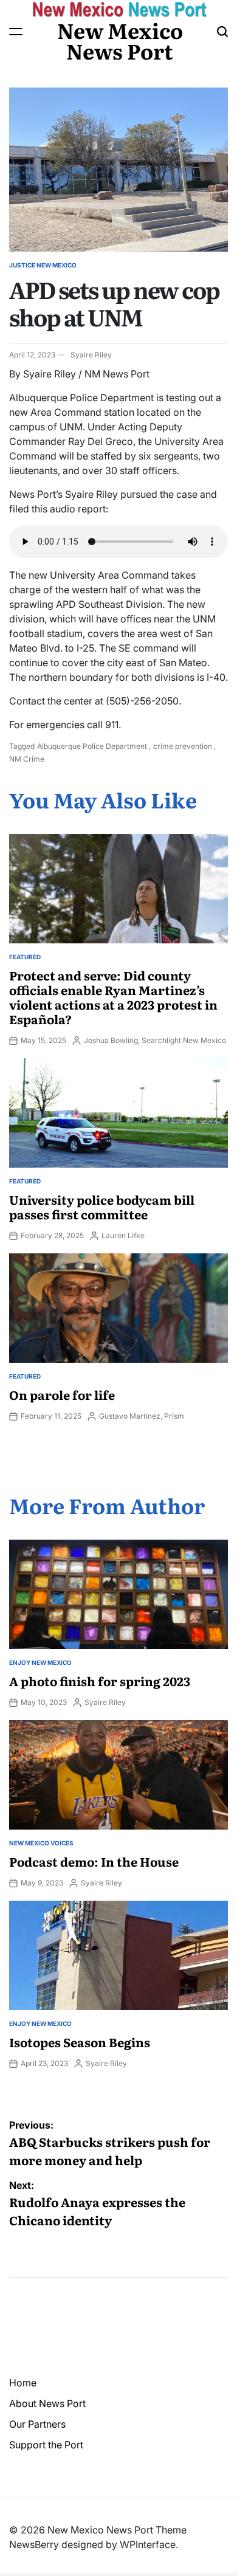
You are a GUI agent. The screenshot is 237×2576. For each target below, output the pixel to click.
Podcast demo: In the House (94, 1861)
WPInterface (148, 2544)
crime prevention (183, 746)
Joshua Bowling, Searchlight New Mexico (155, 1040)
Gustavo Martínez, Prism (142, 1416)
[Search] (222, 32)
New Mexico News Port (120, 40)
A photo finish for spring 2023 (100, 1681)
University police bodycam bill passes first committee (102, 1207)
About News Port (47, 2403)
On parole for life (62, 1394)
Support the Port (46, 2445)
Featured (25, 957)
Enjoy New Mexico (40, 1662)
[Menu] (16, 32)
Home (23, 2383)
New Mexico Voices (41, 1843)
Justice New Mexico (43, 265)
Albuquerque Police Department (92, 746)
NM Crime (27, 759)
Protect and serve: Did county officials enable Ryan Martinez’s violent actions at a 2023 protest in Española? (113, 997)
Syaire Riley (91, 355)
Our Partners (37, 2424)
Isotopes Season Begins (80, 2042)
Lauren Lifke (123, 1235)
